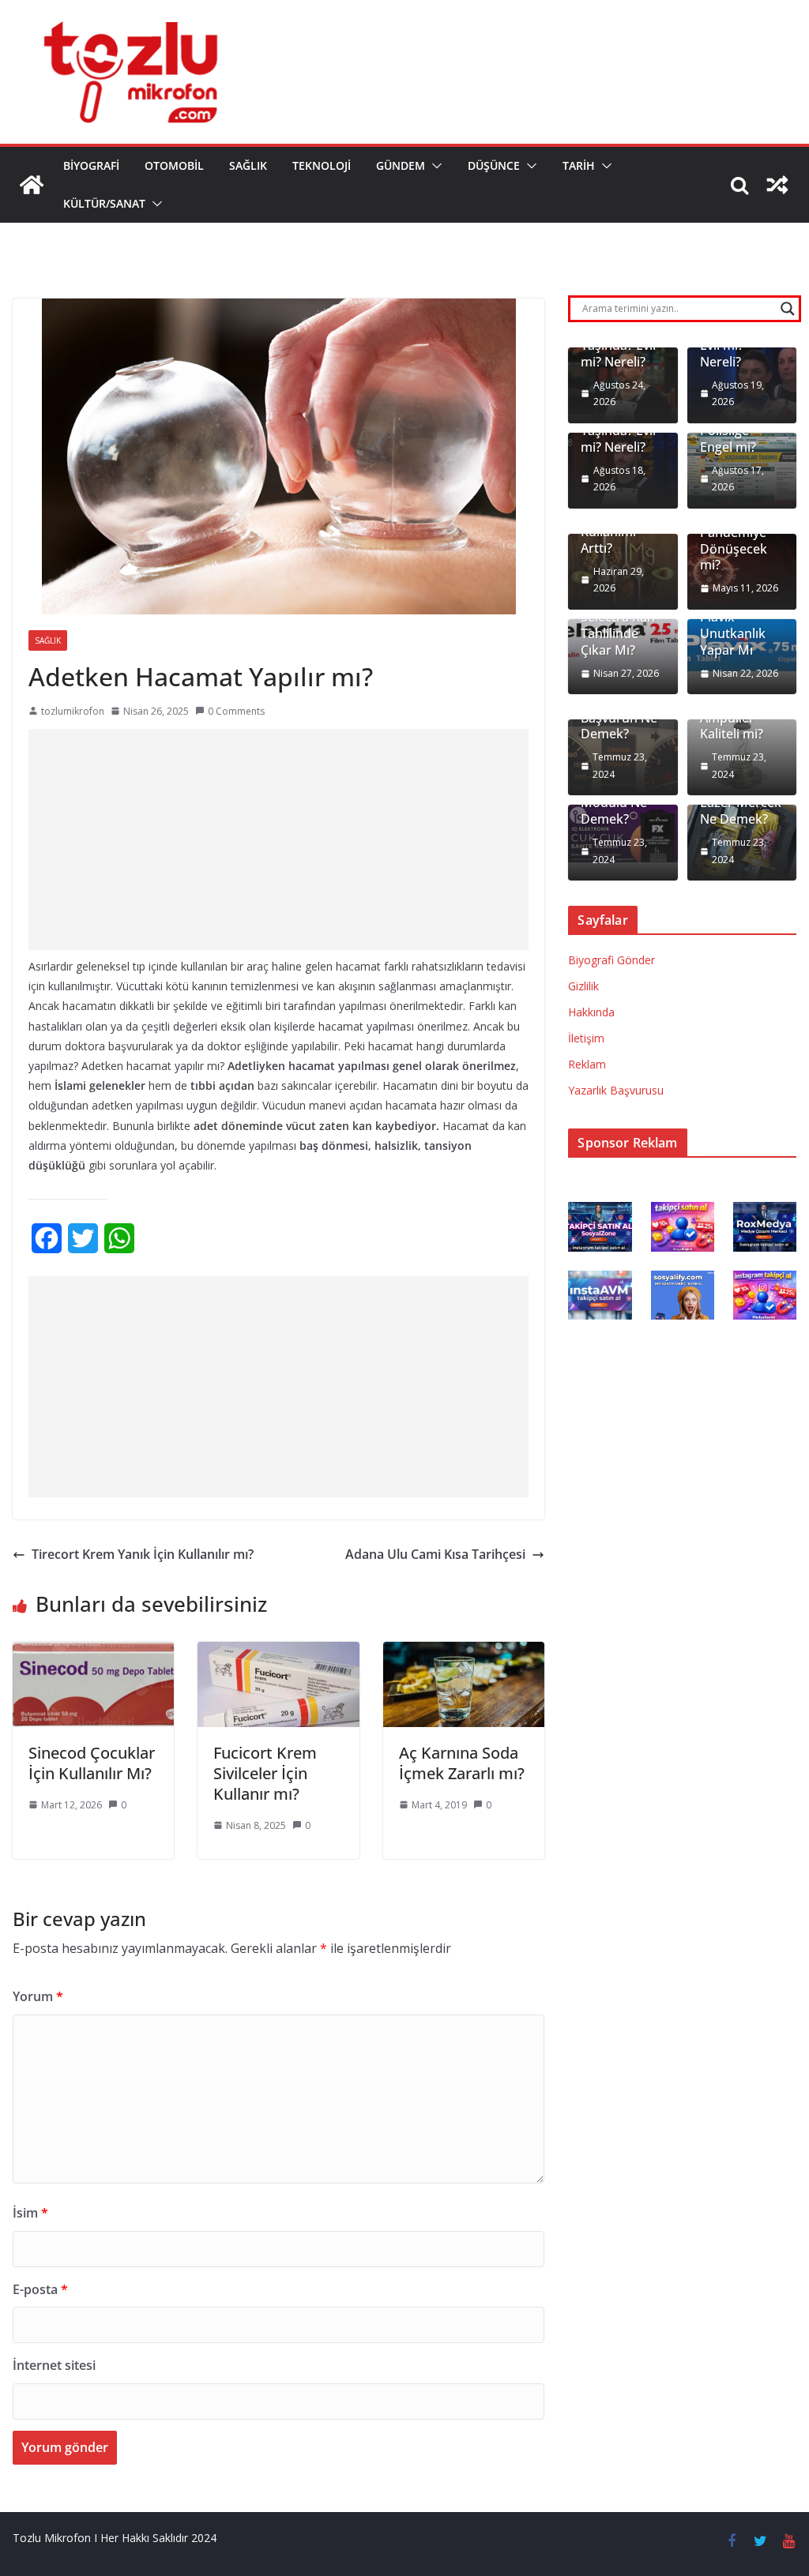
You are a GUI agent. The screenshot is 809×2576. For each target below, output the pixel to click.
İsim (30, 2213)
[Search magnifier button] (788, 309)
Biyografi (91, 165)
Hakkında (591, 1012)
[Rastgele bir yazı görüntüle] (777, 185)
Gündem (401, 165)
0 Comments (236, 711)
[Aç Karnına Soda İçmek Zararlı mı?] (464, 1653)
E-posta (40, 2289)
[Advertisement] (278, 839)
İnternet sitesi (54, 2365)
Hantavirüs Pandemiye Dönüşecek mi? (734, 541)
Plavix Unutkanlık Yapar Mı (733, 633)
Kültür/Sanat (104, 203)
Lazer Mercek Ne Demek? (741, 811)
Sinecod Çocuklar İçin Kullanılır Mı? (92, 1763)
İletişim (586, 1038)
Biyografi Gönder (611, 960)
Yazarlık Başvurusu (616, 1090)
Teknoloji (322, 165)
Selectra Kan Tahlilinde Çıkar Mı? (618, 633)
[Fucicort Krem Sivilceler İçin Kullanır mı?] (278, 1653)
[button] (434, 166)
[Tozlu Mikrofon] (32, 185)
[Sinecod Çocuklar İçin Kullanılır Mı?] (93, 1653)
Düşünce (494, 165)
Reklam (587, 1064)
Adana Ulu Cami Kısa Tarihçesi (435, 1554)
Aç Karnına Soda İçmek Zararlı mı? (462, 1763)
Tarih (579, 165)
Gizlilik (583, 986)
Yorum (38, 1996)
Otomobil (174, 165)
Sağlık (248, 165)
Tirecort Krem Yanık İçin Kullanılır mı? (143, 1554)
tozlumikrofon (73, 711)
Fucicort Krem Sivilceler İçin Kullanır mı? (265, 1773)
